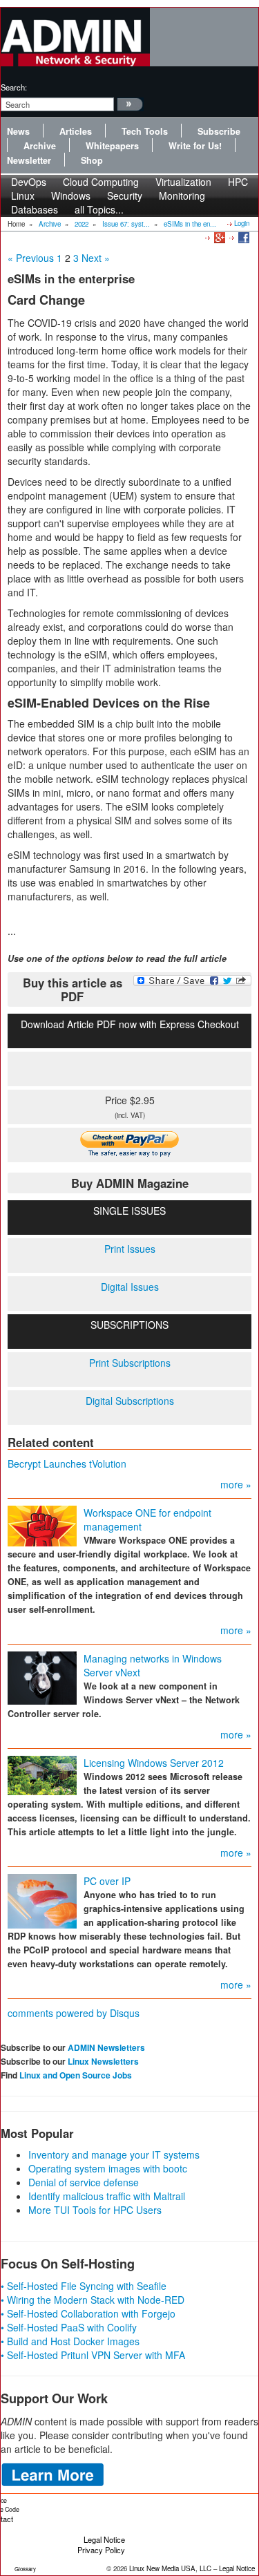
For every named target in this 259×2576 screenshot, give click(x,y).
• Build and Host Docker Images (70, 2341)
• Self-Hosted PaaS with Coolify (69, 2327)
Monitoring (182, 196)
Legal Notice (104, 2539)
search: (14, 87)
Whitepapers (112, 146)
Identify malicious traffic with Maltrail (107, 2196)
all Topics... (99, 209)
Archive (40, 146)
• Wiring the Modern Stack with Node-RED (93, 2300)
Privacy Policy (101, 2550)
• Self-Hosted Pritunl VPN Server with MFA (93, 2355)
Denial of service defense (84, 2182)
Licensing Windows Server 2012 (154, 1763)
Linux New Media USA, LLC (170, 2568)
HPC (238, 182)
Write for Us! (195, 146)
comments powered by (74, 2013)
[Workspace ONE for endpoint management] (42, 1525)
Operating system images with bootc (108, 2168)
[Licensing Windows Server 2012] (42, 1774)
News (18, 131)
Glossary (25, 2569)
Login (242, 223)
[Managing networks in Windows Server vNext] (42, 1677)
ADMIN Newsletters (106, 2047)
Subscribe (219, 131)
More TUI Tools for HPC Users (95, 2210)
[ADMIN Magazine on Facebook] (243, 237)
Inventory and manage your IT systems (114, 2154)
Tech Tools (145, 131)
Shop (92, 160)
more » (236, 1484)
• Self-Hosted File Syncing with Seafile (84, 2286)
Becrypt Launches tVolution (67, 1464)
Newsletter (29, 160)
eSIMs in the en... (190, 224)
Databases (35, 209)
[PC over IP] (42, 1900)
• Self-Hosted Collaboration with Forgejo (88, 2313)
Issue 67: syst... (126, 224)
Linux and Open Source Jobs (76, 2075)
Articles (76, 131)
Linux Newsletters (103, 2061)
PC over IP (107, 1881)
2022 (81, 224)
